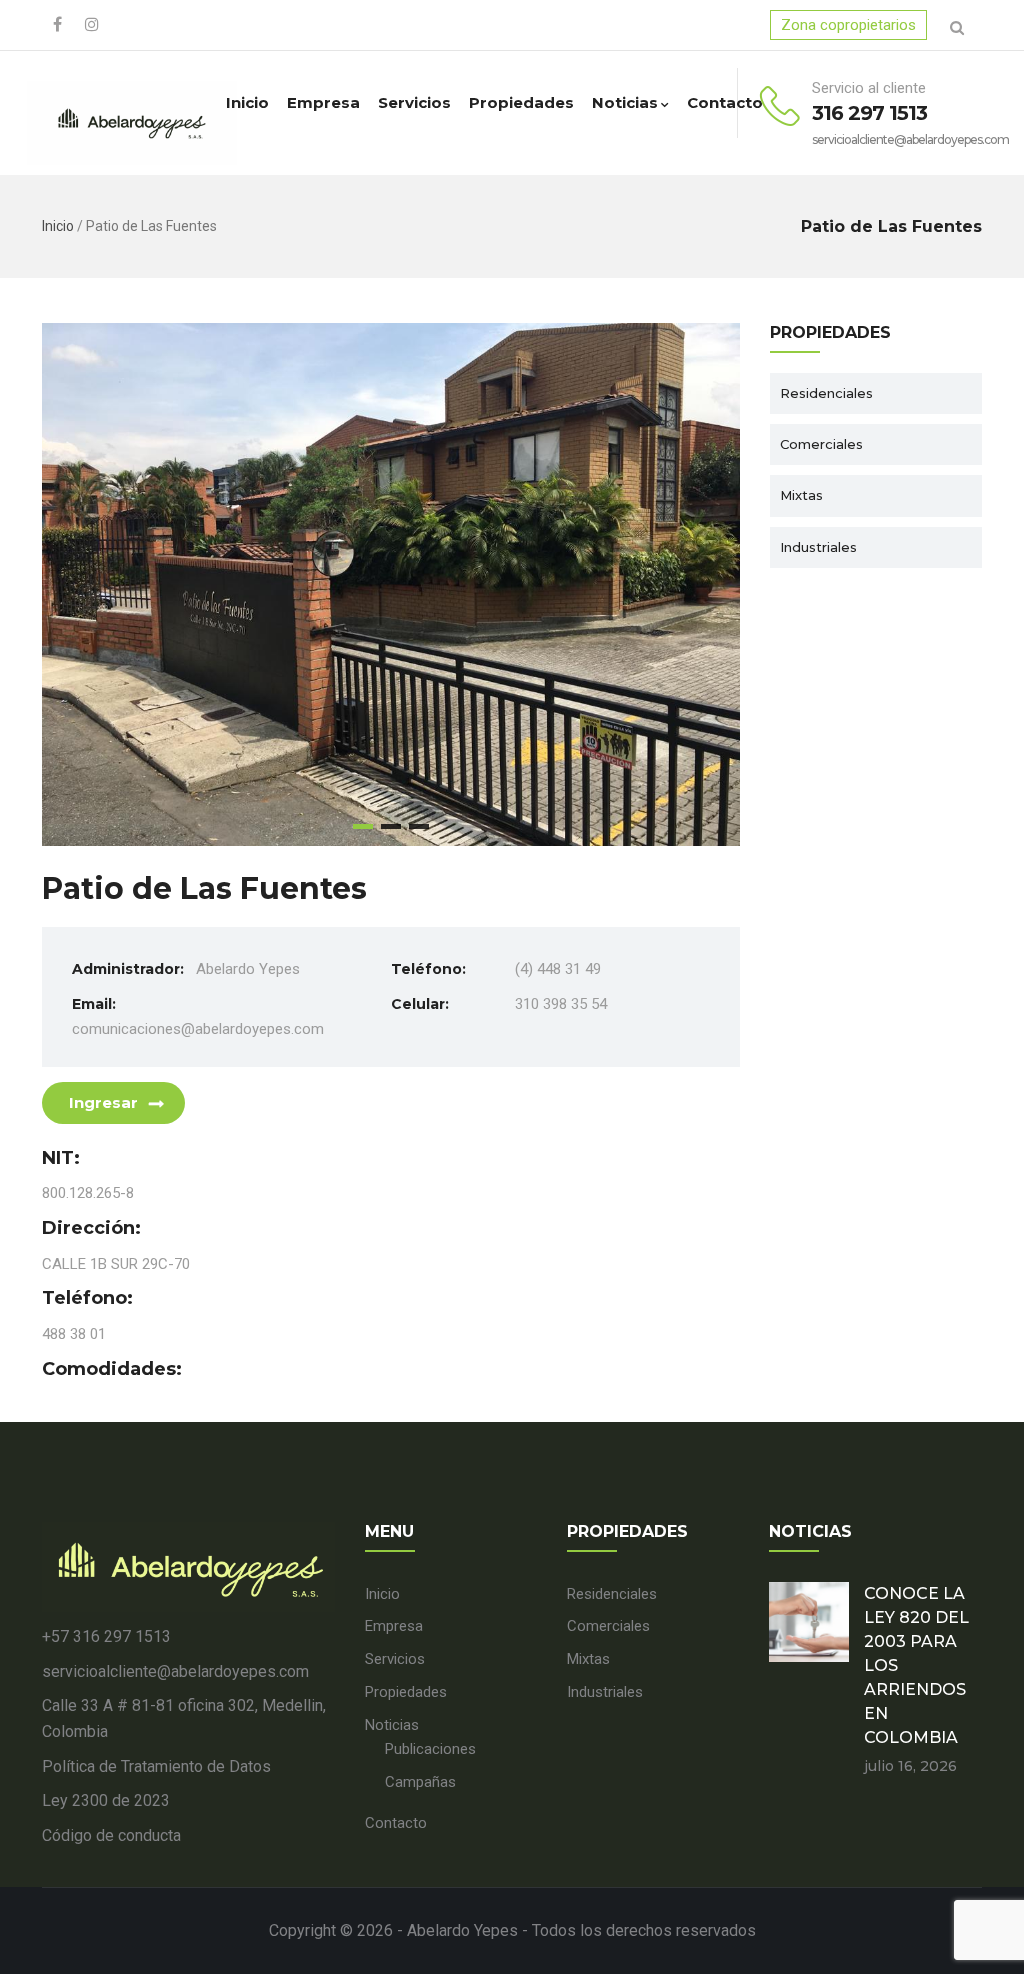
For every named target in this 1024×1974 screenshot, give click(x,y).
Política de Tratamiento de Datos (156, 1766)
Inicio (247, 102)
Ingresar (103, 1102)
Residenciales (826, 393)
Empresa (323, 102)
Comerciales (821, 444)
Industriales (818, 547)
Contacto (725, 102)
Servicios (414, 102)
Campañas (420, 1782)
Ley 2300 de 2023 (106, 1800)
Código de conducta (111, 1835)
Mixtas (801, 495)
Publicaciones (430, 1749)
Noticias (625, 102)
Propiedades (521, 102)
